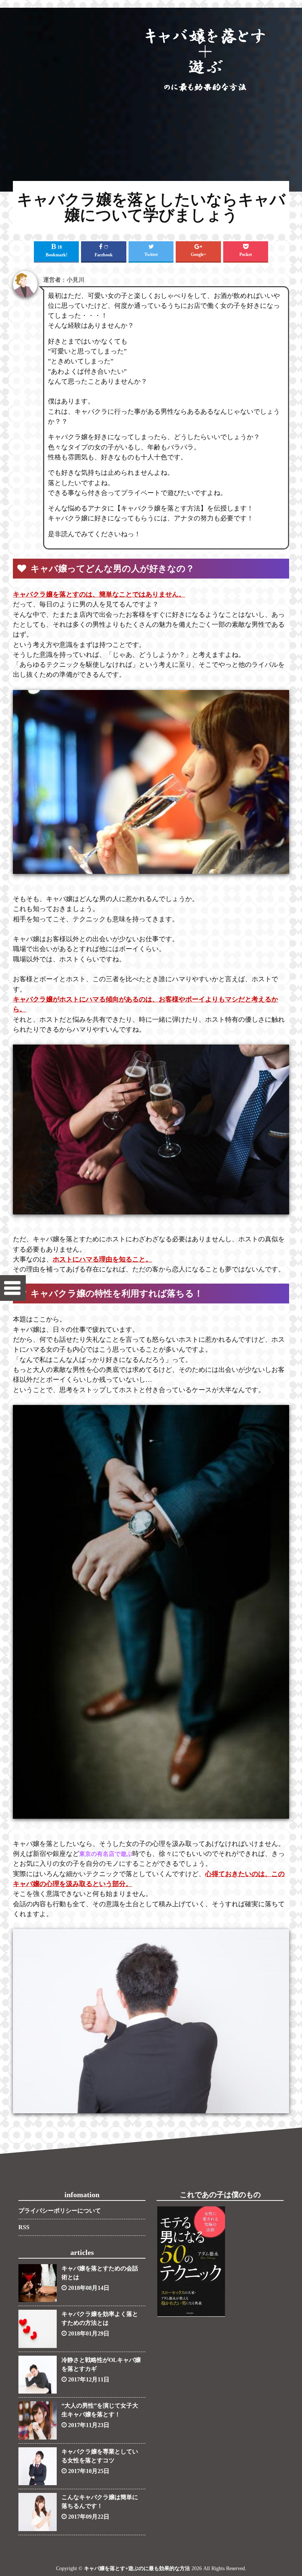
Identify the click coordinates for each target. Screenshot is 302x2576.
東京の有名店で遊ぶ (106, 1854)
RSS (24, 2227)
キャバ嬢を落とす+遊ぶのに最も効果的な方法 (137, 2568)
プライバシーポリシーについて (60, 2211)
